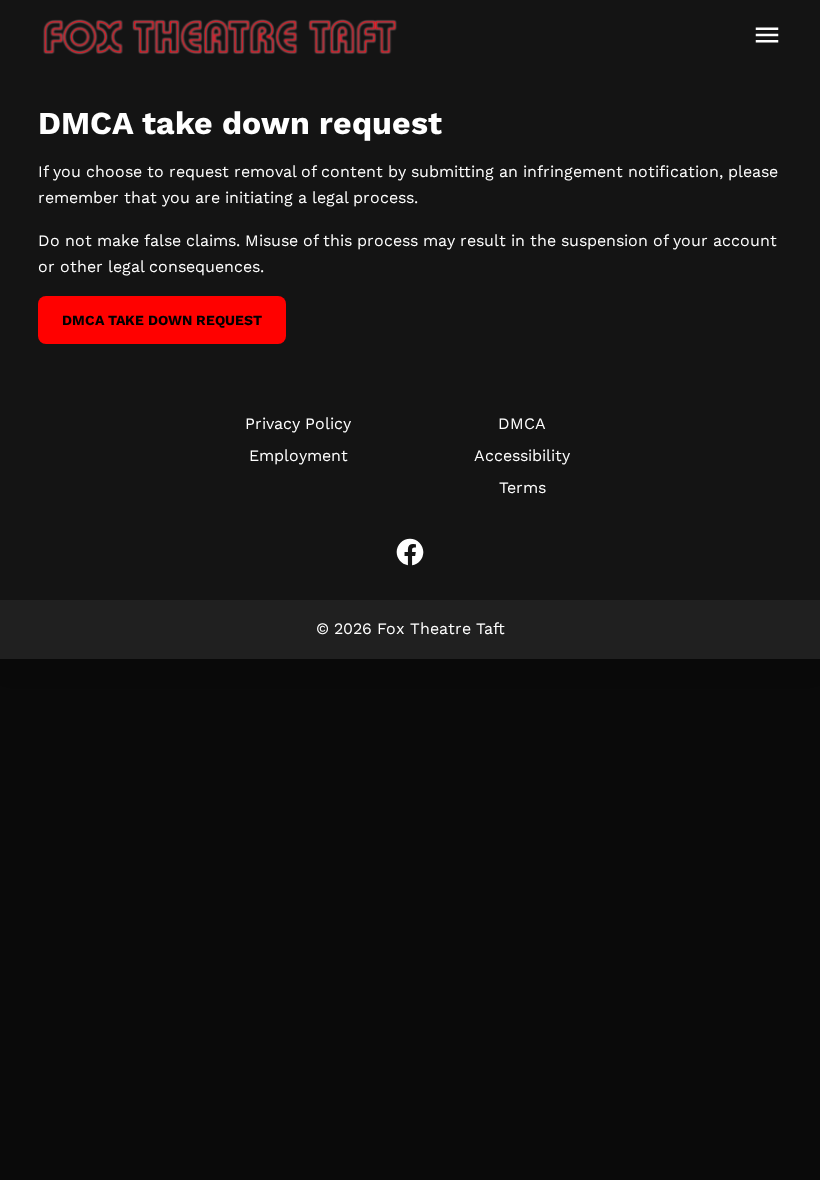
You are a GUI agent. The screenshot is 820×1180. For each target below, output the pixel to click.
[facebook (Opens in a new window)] (410, 552)
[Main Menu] (767, 35)
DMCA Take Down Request (162, 320)
